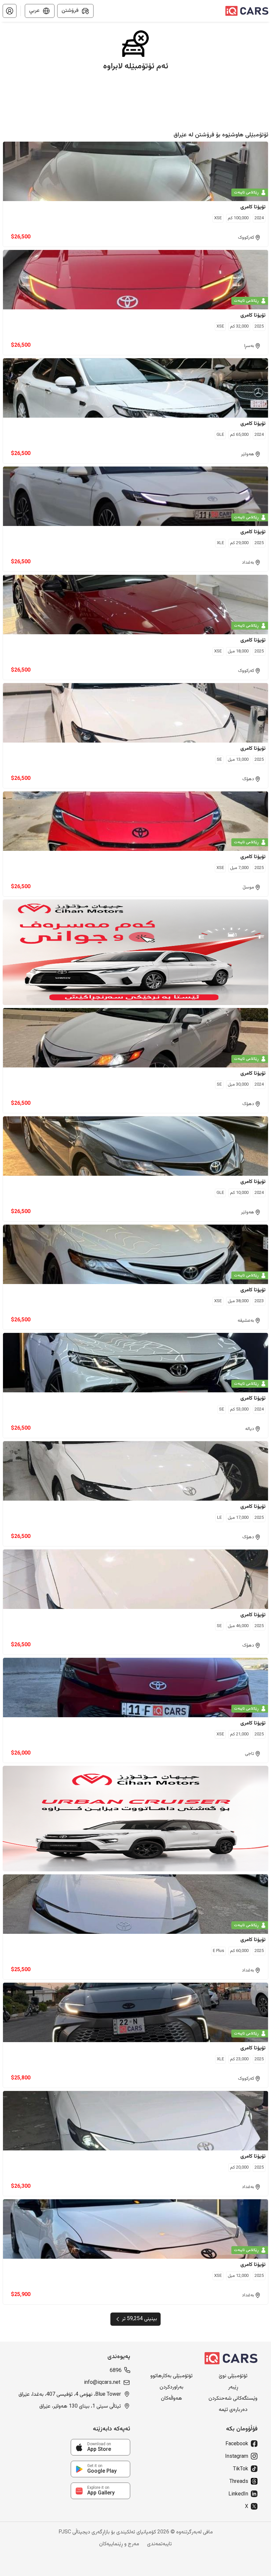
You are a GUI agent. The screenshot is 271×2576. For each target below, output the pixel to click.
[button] (10, 11)
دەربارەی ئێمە (233, 2410)
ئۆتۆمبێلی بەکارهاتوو (172, 2376)
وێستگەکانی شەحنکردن (233, 2399)
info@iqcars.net (102, 2383)
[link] (100, 2447)
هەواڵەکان (172, 2399)
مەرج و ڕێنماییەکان (119, 2544)
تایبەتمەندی (159, 2544)
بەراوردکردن (172, 2387)
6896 (116, 2371)
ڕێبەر (233, 2387)
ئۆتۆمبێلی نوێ (233, 2376)
